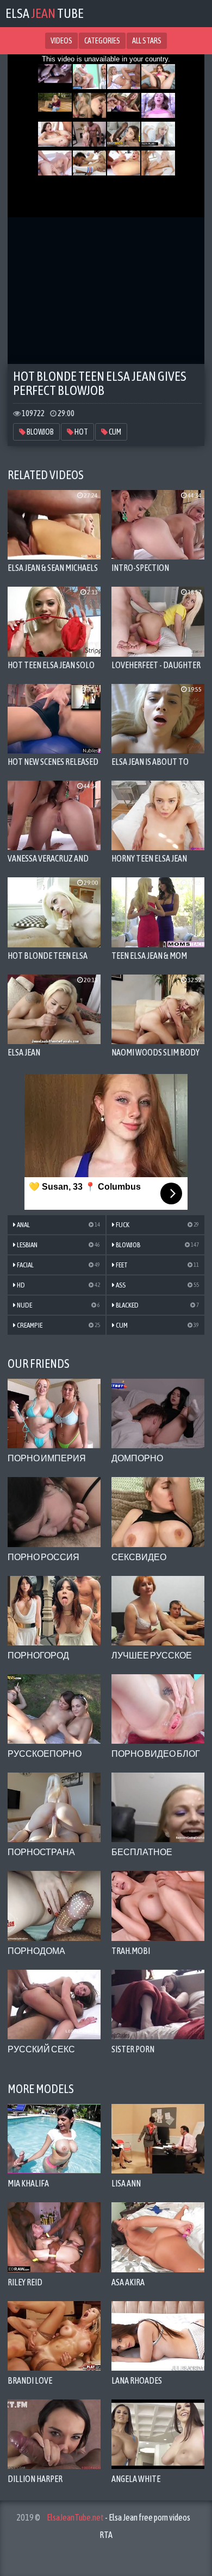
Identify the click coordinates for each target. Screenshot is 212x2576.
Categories (102, 41)
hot (81, 432)
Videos (61, 41)
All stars (147, 41)
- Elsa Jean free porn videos (119, 2517)
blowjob (40, 432)
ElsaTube (45, 13)
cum (114, 432)
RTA (106, 2535)
